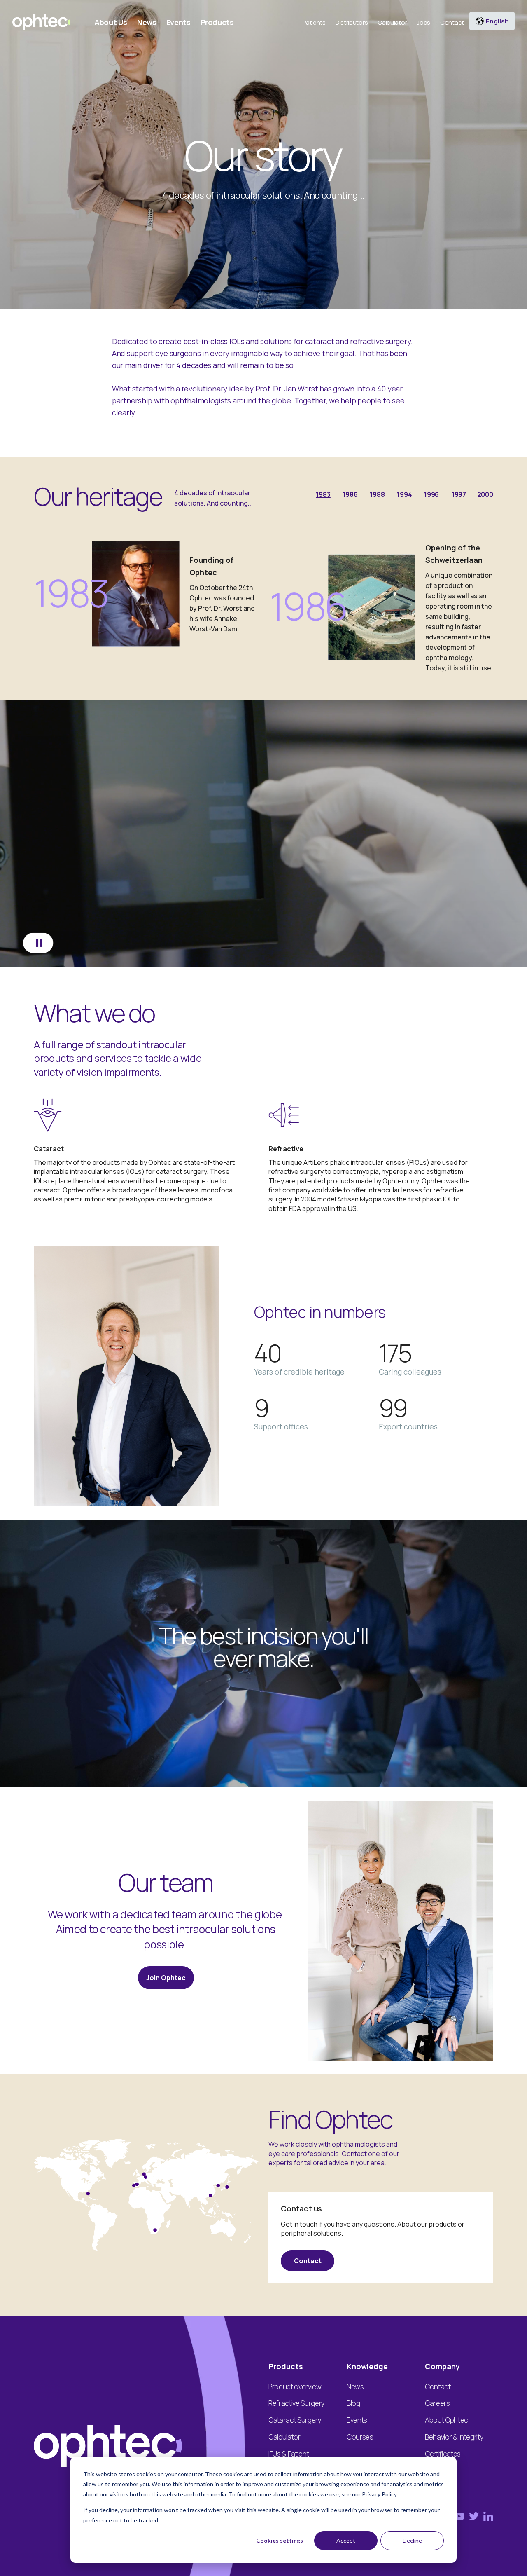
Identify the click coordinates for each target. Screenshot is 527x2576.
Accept (346, 2540)
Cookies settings (280, 2540)
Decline (412, 2540)
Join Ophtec (166, 1978)
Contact (308, 2261)
